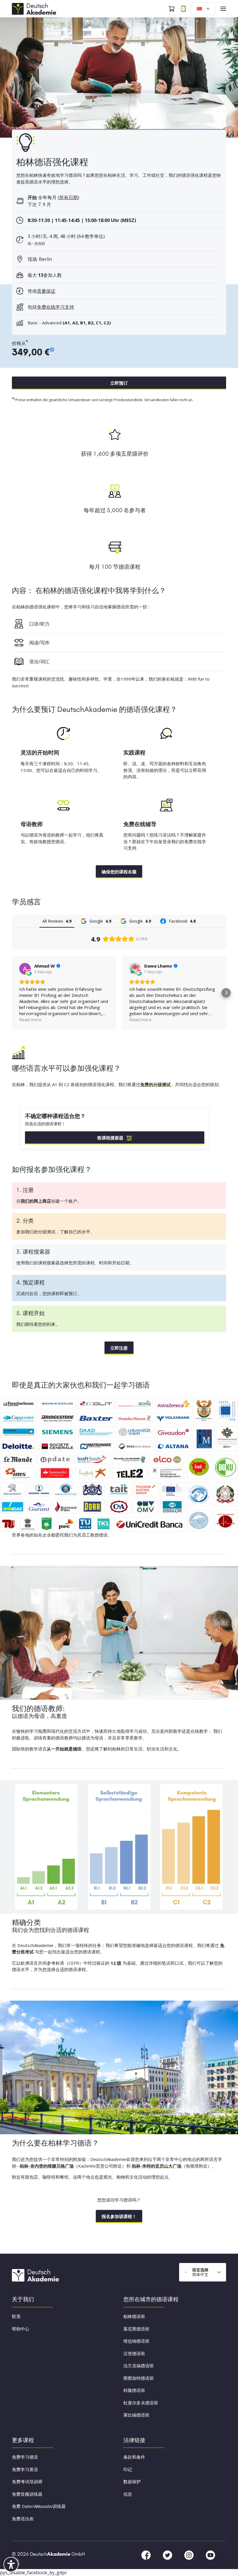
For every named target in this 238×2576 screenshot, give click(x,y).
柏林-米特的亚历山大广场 (157, 2166)
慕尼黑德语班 (136, 2329)
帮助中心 (21, 2329)
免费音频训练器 (27, 2494)
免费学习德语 (25, 2457)
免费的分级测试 (155, 1084)
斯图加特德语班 (139, 2378)
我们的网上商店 (36, 1201)
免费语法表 (23, 2519)
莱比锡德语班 (136, 2415)
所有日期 (68, 197)
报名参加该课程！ (119, 2216)
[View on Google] (25, 969)
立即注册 (119, 1348)
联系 (16, 2316)
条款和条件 (134, 2457)
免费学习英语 (25, 2469)
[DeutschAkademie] (35, 8)
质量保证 (46, 291)
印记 (128, 2469)
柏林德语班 (134, 2316)
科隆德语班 (134, 2390)
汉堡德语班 (134, 2353)
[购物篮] (172, 9)
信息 (128, 2494)
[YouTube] (210, 2555)
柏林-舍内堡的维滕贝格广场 (47, 2166)
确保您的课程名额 (119, 872)
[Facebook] (147, 2555)
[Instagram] (190, 2555)
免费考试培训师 (27, 2482)
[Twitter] (168, 2555)
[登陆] (183, 9)
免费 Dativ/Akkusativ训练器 (39, 2506)
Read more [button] (30, 1019)
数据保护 (132, 2482)
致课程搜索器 (110, 1138)
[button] (12, 993)
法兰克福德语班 (139, 2366)
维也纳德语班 (136, 2341)
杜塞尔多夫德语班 (141, 2403)
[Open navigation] (223, 9)
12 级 (116, 1963)
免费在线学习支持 (55, 307)
